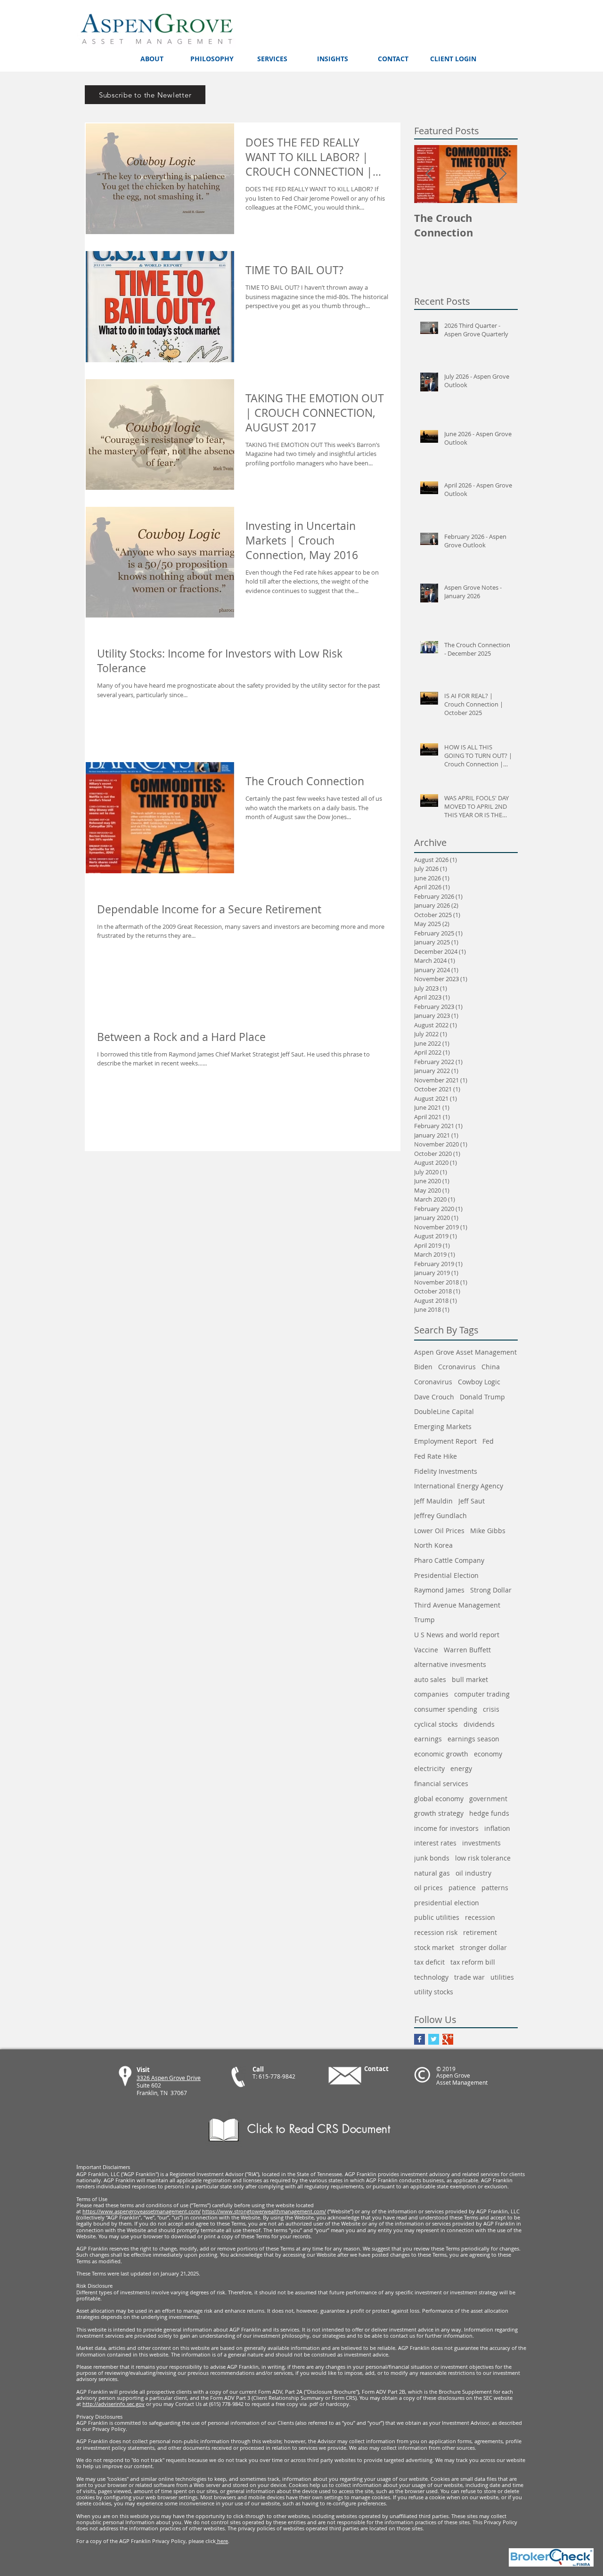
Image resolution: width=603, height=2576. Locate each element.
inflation (497, 1828)
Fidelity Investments (446, 1471)
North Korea (433, 1545)
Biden (423, 1367)
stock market (434, 1947)
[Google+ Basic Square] (448, 2039)
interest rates (435, 1843)
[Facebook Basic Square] (420, 2039)
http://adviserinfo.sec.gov (114, 2404)
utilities (502, 1977)
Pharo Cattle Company (449, 1560)
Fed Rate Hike (436, 1456)
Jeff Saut (472, 1501)
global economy (439, 1799)
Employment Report (445, 1441)
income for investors (446, 1828)
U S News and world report (457, 1635)
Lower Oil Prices (439, 1531)
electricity (429, 1768)
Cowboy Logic (479, 1382)
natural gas (432, 1873)
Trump (424, 1620)
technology (431, 1977)
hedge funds (489, 1813)
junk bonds (432, 1858)
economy (488, 1754)
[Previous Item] (429, 174)
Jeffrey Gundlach (440, 1516)
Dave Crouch (434, 1397)
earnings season (473, 1739)
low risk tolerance (483, 1858)
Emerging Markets (443, 1426)
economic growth (441, 1754)
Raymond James (439, 1590)
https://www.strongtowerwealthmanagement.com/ (264, 2211)
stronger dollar (483, 1947)
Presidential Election (446, 1575)
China (491, 1367)
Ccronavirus (457, 1367)
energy (461, 1768)
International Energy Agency (459, 1486)
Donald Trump (482, 1397)
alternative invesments (450, 1664)
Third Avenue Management (457, 1605)
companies (431, 1694)
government (488, 1799)
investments (481, 1843)
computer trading (482, 1694)
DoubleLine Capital (444, 1411)
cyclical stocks (436, 1724)
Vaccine (426, 1650)
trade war (469, 1977)
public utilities (437, 1917)
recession (480, 1917)
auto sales (430, 1679)
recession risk (436, 1932)
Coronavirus (433, 1382)
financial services (441, 1784)
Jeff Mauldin (433, 1501)
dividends (479, 1724)
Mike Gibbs (488, 1531)
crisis (491, 1709)
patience (462, 1888)
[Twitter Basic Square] (434, 2039)
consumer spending (446, 1709)
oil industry (473, 1873)
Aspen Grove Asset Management (465, 1352)
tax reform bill (473, 1962)
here (222, 2541)
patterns (495, 1888)
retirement (480, 1932)
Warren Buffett (467, 1650)
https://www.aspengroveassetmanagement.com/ (142, 2211)
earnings (428, 1739)
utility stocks (434, 1992)
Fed (488, 1441)
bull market (470, 1679)
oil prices (428, 1888)
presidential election (447, 1903)
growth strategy (439, 1813)
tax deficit (429, 1962)
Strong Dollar (491, 1590)
